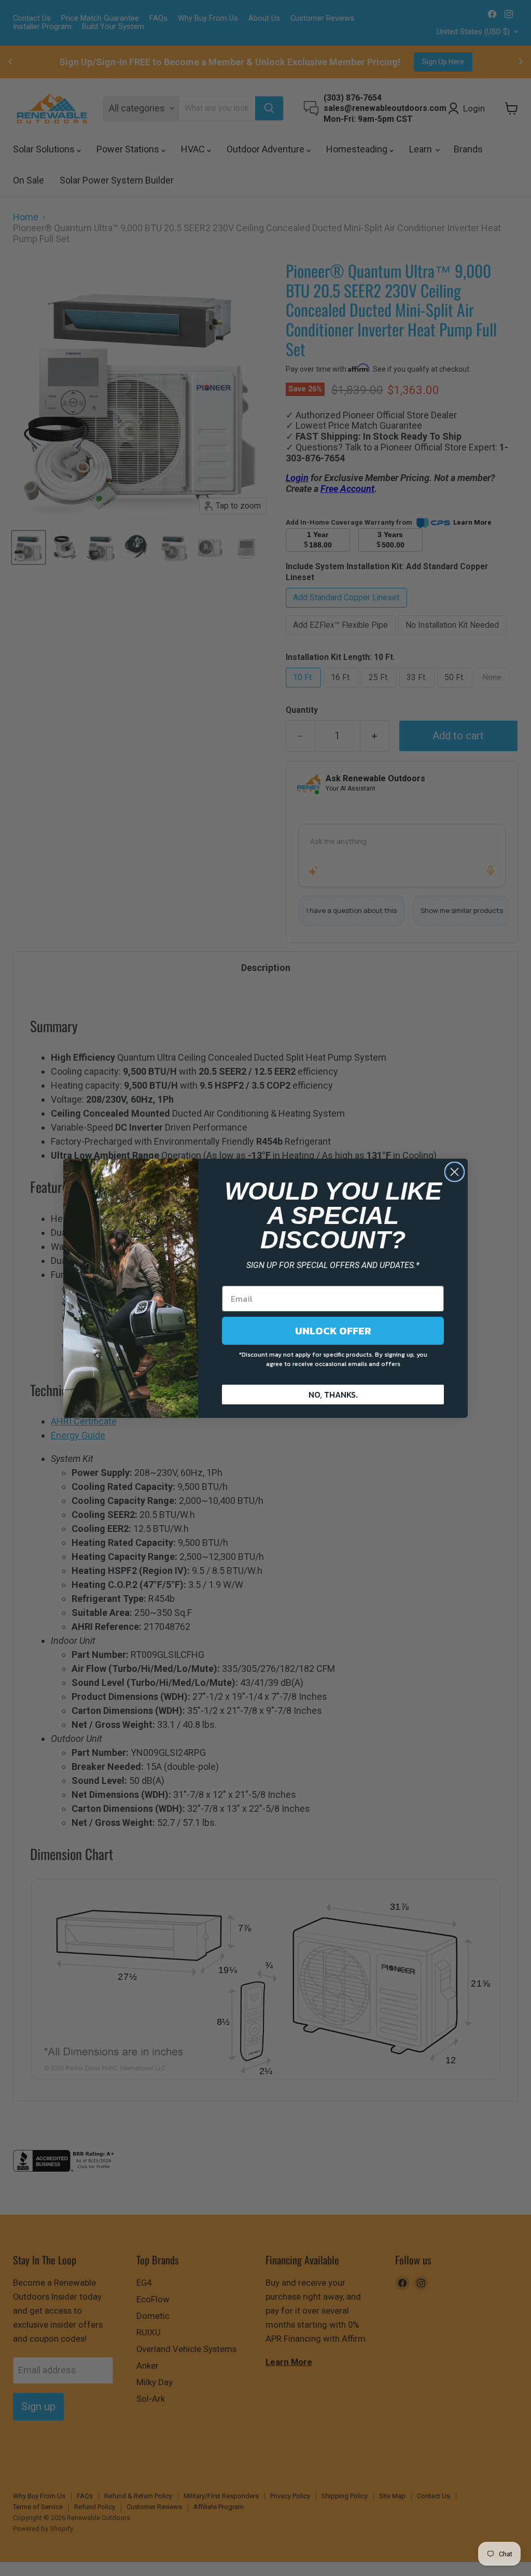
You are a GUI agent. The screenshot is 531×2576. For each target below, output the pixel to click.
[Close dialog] (455, 1172)
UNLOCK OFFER (333, 1331)
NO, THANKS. (333, 1395)
